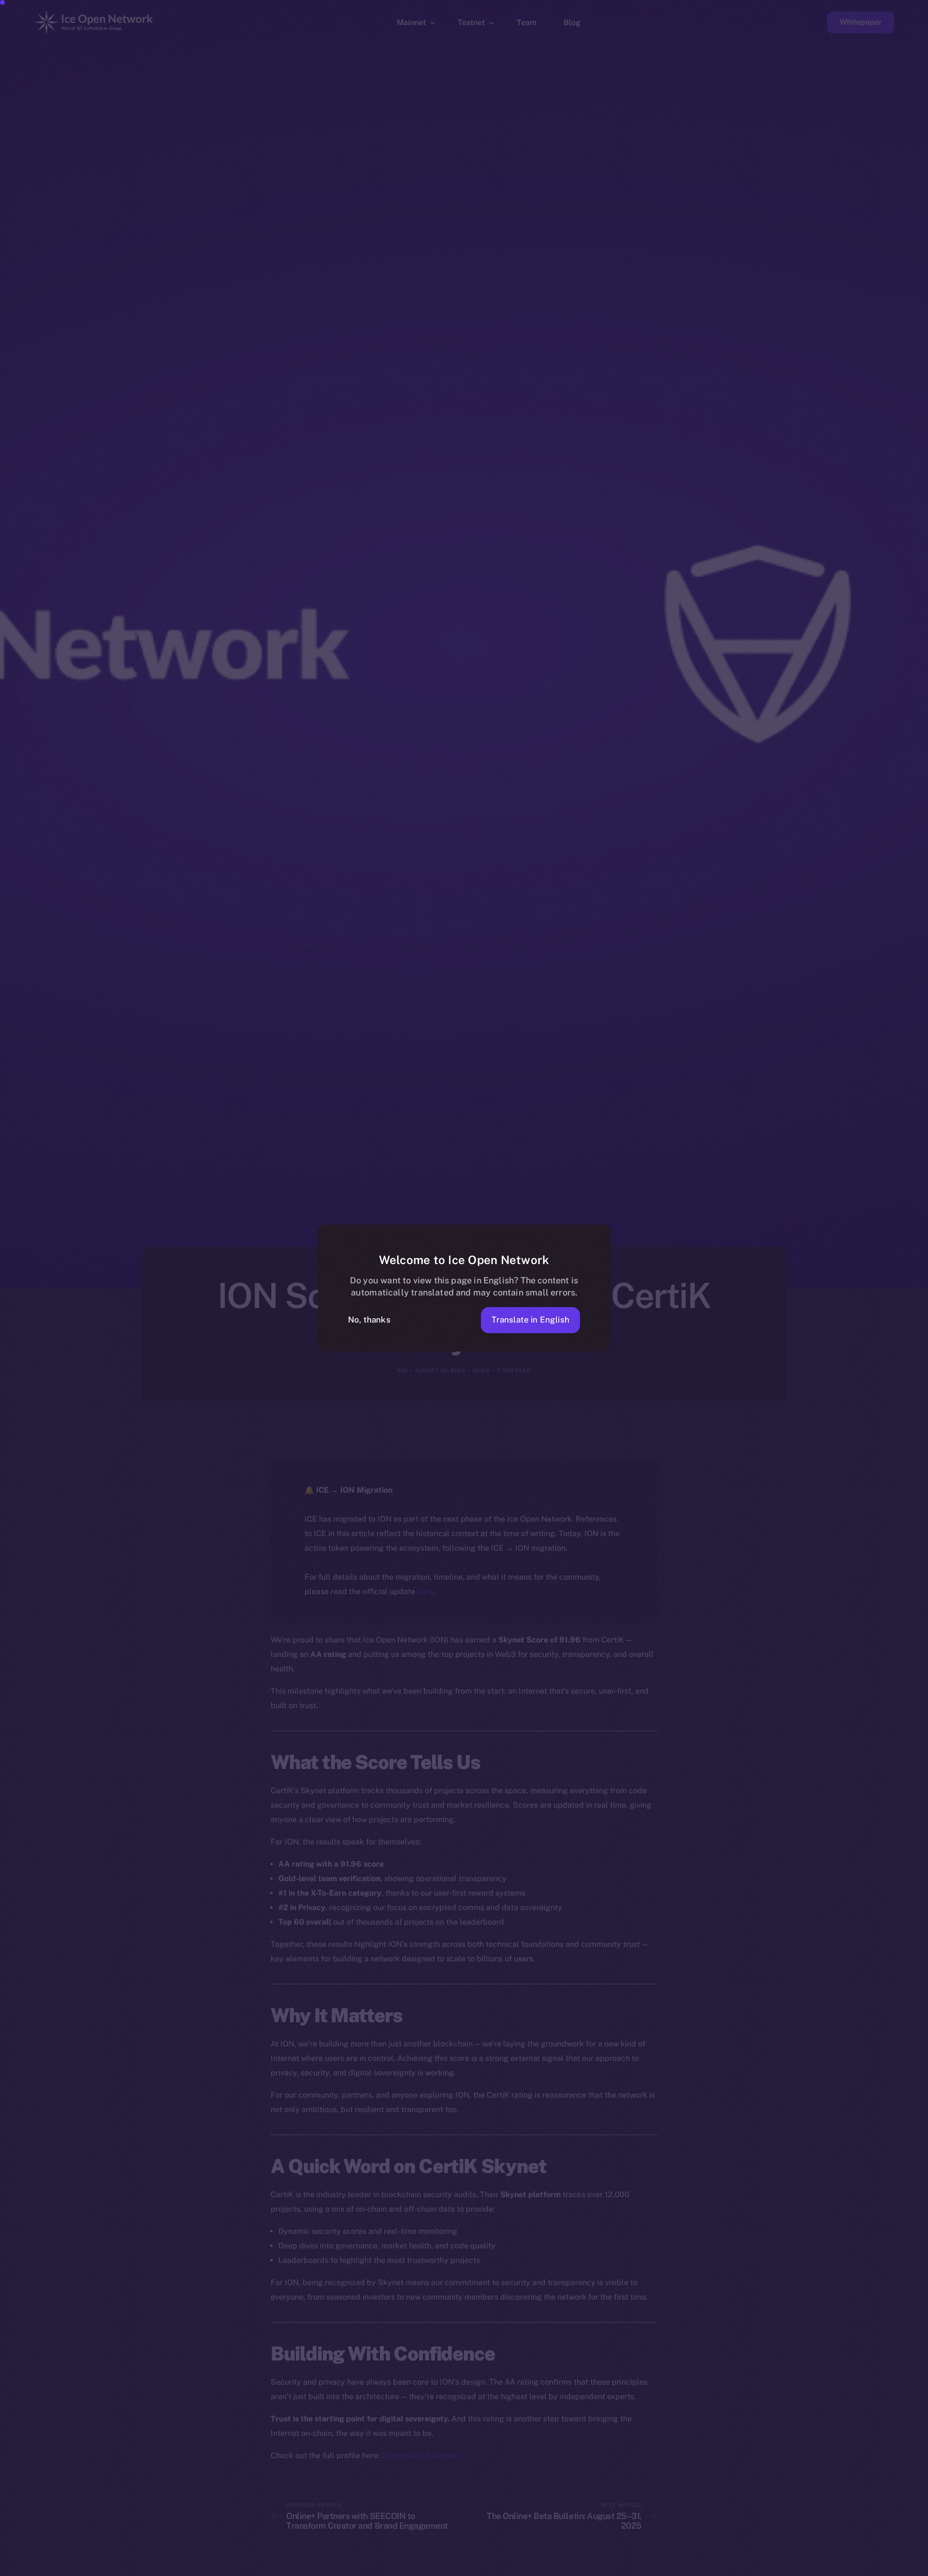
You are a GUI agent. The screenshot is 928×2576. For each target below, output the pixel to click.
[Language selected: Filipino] (681, 2567)
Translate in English (530, 1320)
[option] (459, 2567)
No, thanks (369, 1320)
